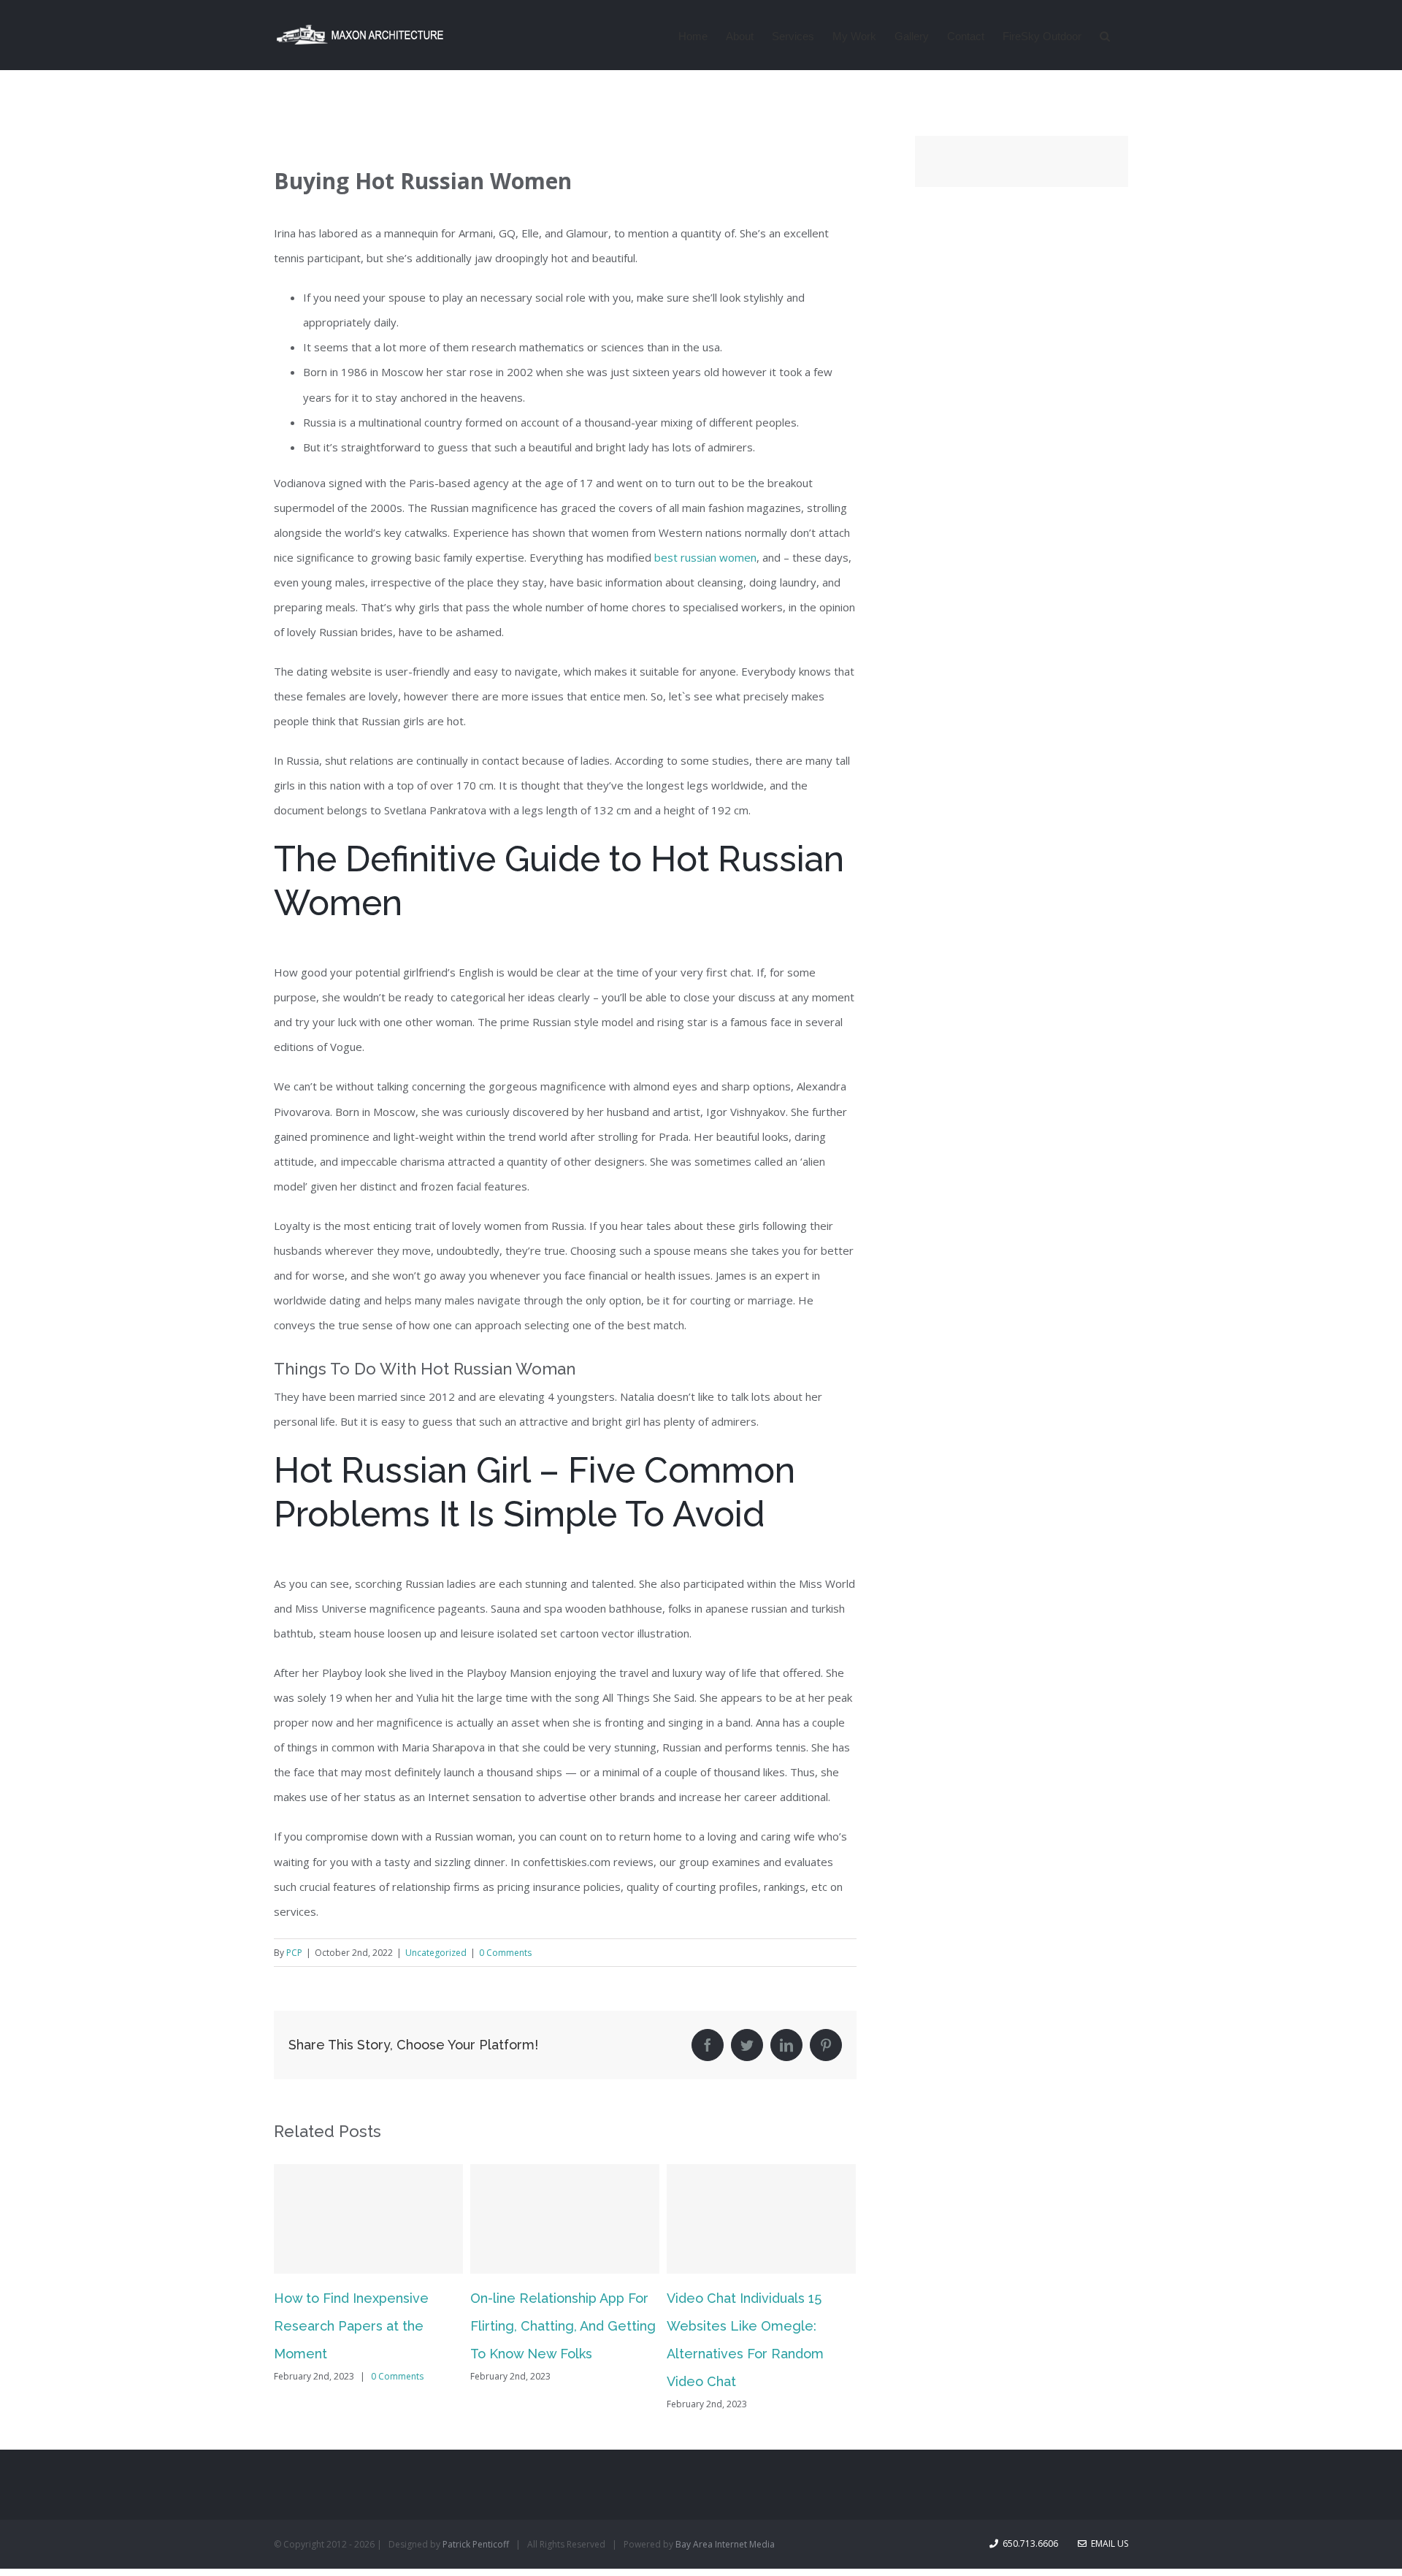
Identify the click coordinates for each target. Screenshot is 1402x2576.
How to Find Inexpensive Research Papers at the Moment (351, 2326)
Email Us (1107, 2543)
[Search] (1105, 35)
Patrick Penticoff (476, 2544)
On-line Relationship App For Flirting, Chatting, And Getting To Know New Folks (563, 2326)
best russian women (705, 557)
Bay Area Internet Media (725, 2544)
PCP (294, 1953)
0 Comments (505, 1953)
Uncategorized (436, 1953)
